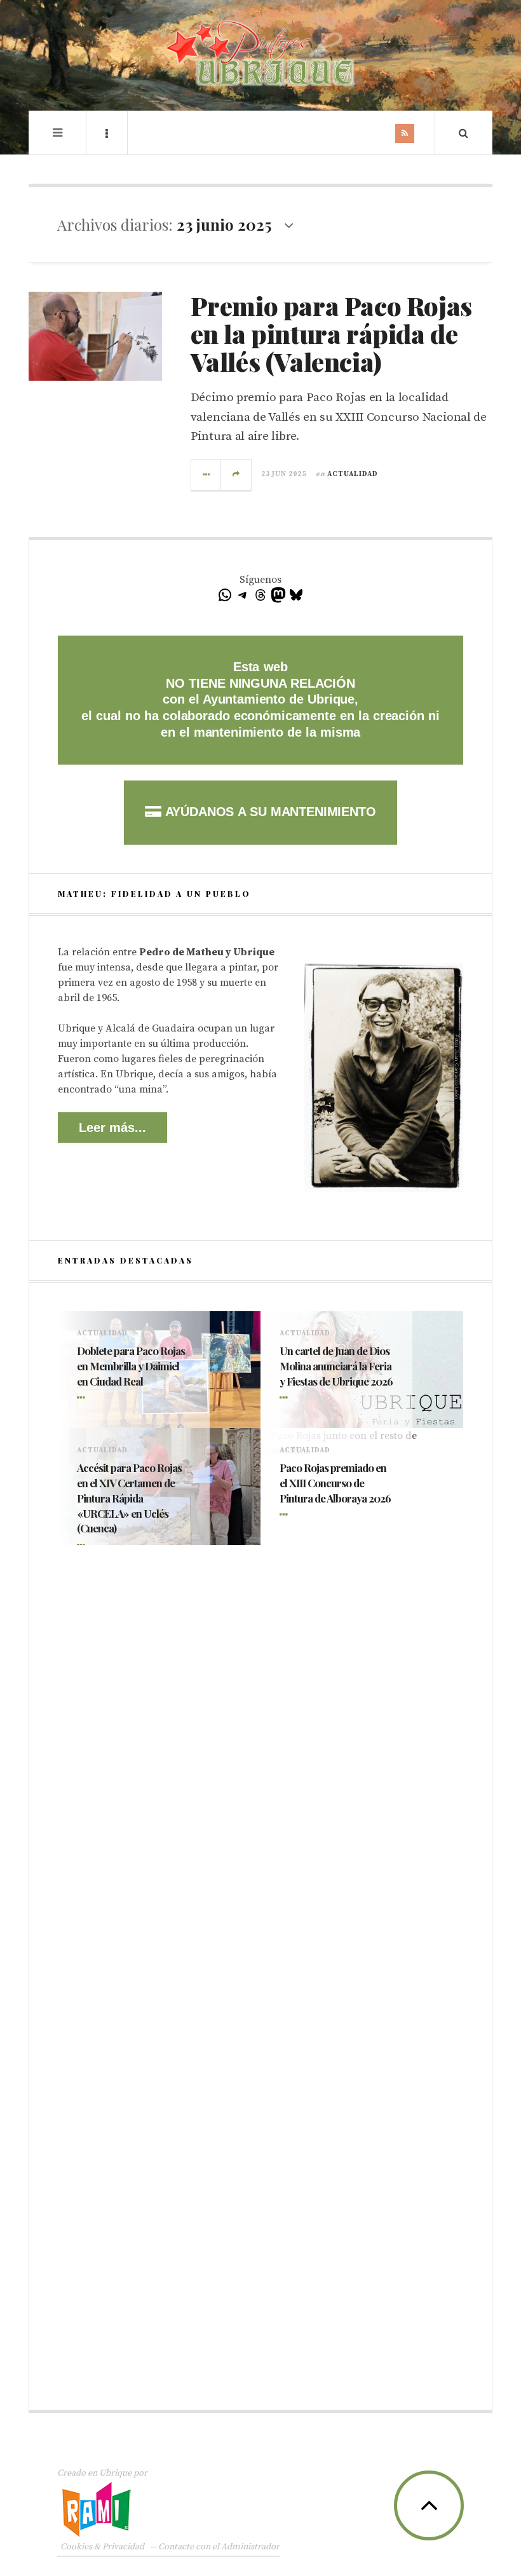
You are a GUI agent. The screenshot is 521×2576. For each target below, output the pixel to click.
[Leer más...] (206, 475)
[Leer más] (83, 1399)
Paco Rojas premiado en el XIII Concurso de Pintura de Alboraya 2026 (335, 1483)
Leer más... (112, 1128)
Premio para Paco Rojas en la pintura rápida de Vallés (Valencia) (331, 333)
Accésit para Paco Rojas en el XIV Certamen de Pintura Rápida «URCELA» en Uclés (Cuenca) (129, 1498)
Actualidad (353, 474)
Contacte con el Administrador (219, 2547)
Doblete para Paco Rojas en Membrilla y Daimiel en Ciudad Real (131, 1366)
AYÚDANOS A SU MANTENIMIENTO (268, 812)
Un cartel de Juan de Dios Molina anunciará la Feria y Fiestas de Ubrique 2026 (336, 1366)
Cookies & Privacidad (102, 2547)
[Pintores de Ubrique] (260, 54)
